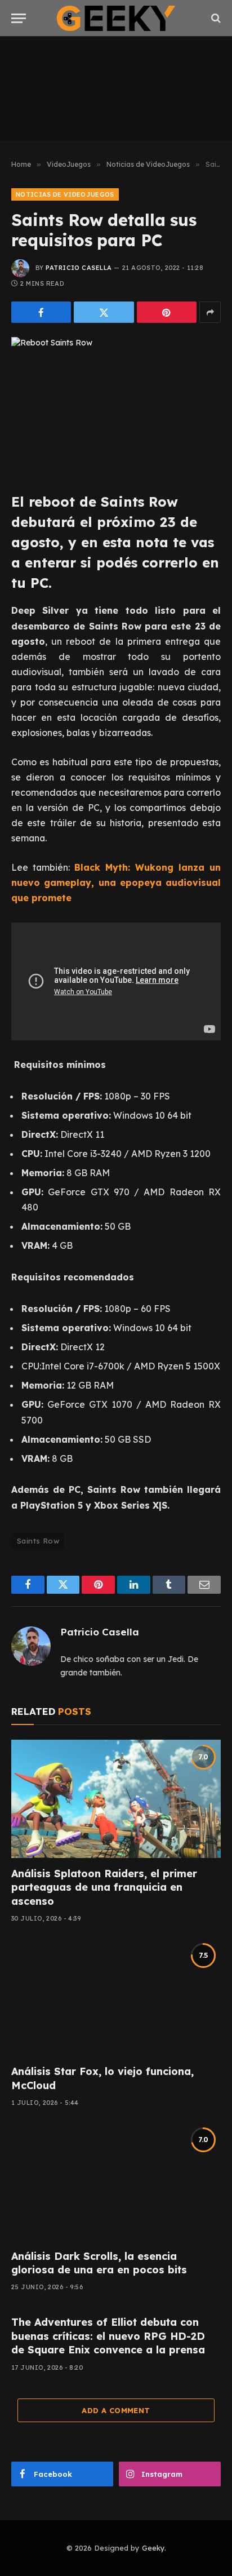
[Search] (215, 18)
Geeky (153, 2548)
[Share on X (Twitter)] (104, 312)
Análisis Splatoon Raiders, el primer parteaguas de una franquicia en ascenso (104, 1887)
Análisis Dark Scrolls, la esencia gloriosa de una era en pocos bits (99, 2263)
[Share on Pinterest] (167, 312)
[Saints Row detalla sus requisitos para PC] (116, 405)
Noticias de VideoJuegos (65, 194)
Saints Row (38, 1541)
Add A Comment (116, 2410)
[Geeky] (116, 18)
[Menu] (19, 18)
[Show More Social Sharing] (210, 312)
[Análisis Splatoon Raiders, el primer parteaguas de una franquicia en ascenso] (116, 1799)
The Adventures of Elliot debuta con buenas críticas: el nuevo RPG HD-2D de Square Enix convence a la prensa (108, 2336)
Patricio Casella (79, 268)
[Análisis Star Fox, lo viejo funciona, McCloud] (116, 1997)
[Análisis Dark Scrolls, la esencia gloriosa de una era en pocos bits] (116, 2181)
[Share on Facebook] (41, 312)
